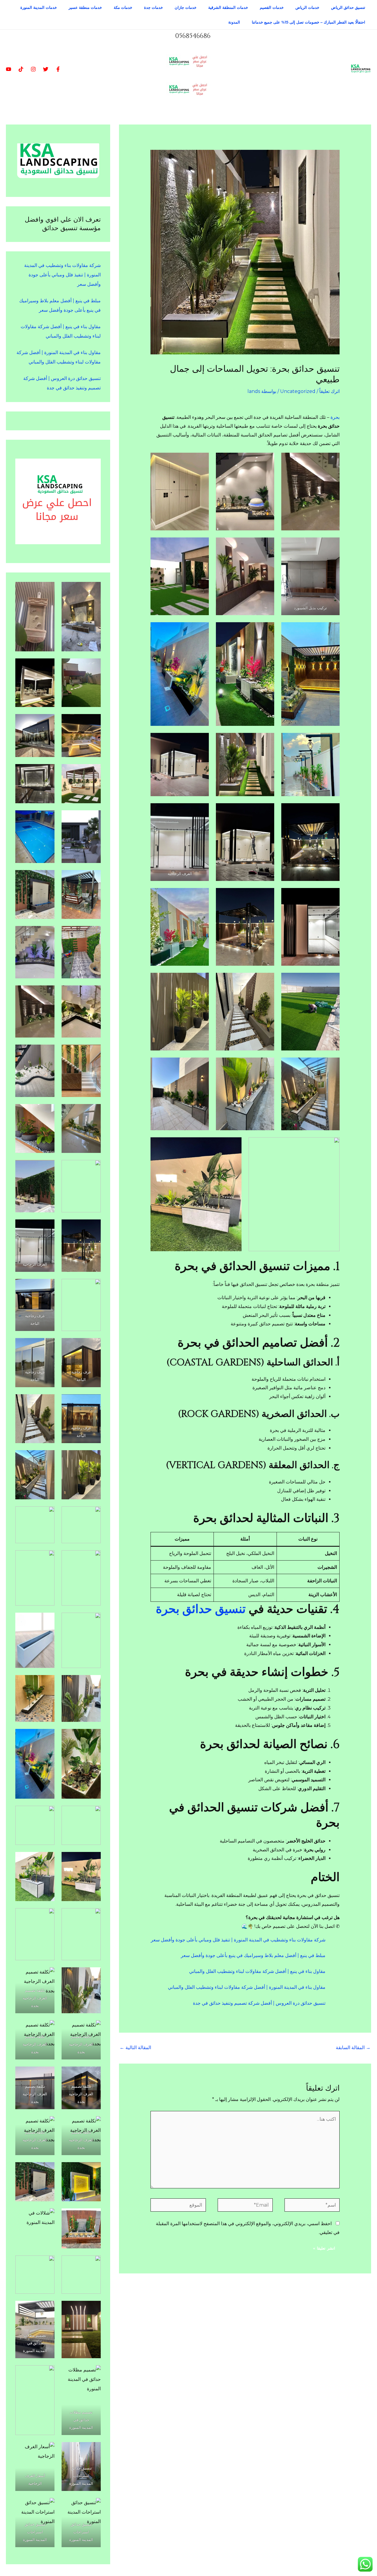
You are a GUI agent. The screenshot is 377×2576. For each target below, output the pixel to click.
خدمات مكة (123, 7)
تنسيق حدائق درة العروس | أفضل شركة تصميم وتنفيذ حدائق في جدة (259, 2003)
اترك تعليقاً (329, 391)
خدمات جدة (153, 7)
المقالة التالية (135, 2048)
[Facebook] (58, 69)
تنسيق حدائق (214, 1609)
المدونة (234, 22)
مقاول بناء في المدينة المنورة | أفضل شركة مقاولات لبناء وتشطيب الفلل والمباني (247, 1987)
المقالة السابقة (353, 2048)
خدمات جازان (186, 7)
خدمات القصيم (272, 7)
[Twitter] (46, 69)
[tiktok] (21, 69)
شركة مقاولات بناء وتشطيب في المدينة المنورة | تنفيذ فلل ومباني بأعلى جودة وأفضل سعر (238, 1940)
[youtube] (9, 69)
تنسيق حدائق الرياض (348, 7)
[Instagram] (33, 69)
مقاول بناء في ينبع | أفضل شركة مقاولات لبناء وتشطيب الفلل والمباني (257, 1971)
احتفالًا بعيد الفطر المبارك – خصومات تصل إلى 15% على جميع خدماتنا (309, 22)
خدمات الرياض (307, 7)
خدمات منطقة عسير (85, 7)
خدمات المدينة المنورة (39, 7)
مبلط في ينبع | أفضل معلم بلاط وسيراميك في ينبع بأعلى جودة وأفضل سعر (253, 1955)
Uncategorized (298, 391)
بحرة (334, 417)
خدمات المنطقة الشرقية (228, 7)
